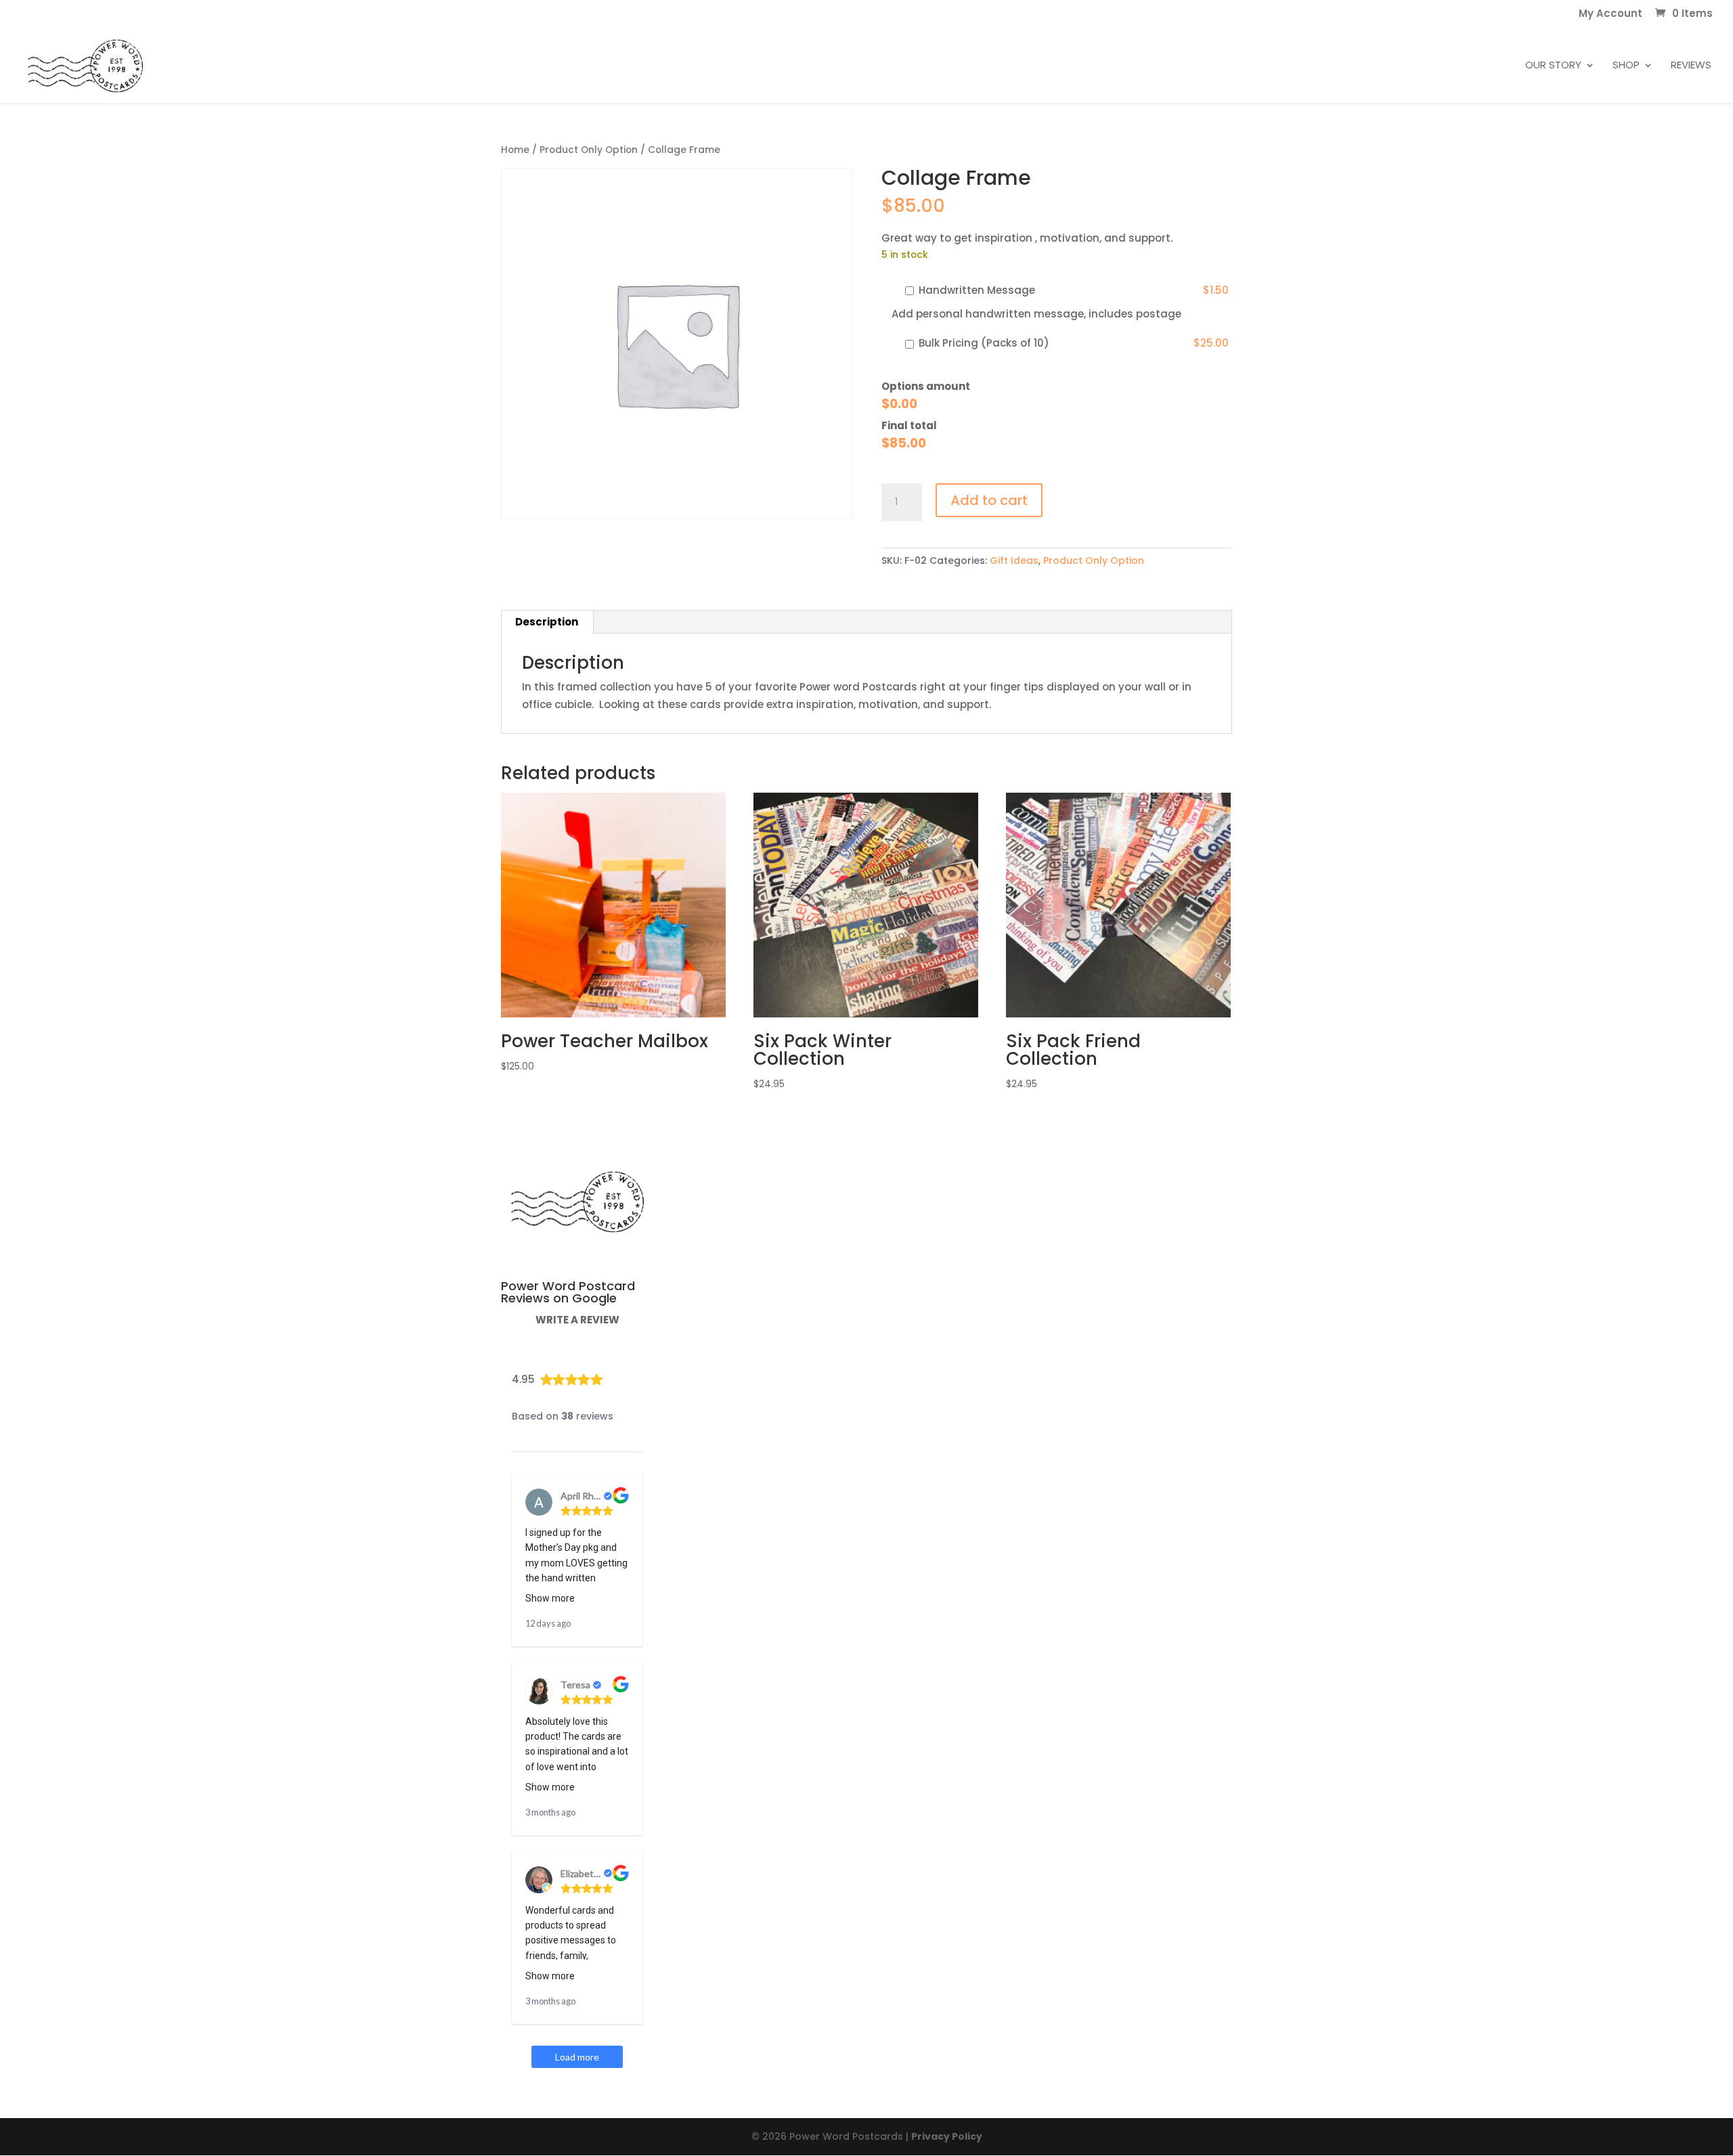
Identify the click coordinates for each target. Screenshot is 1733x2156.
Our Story (1553, 66)
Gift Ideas (1014, 560)
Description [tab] (547, 622)
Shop (1626, 66)
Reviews (1691, 66)
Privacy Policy (947, 2136)
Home (515, 150)
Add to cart (989, 500)
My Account (1610, 14)
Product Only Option (589, 150)
